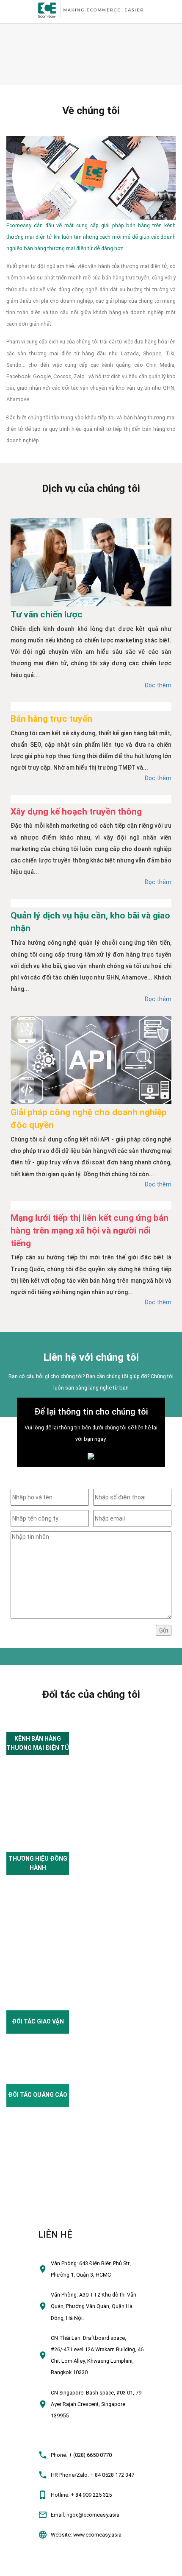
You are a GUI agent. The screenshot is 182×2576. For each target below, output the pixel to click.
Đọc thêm (158, 685)
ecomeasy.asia (22, 2566)
